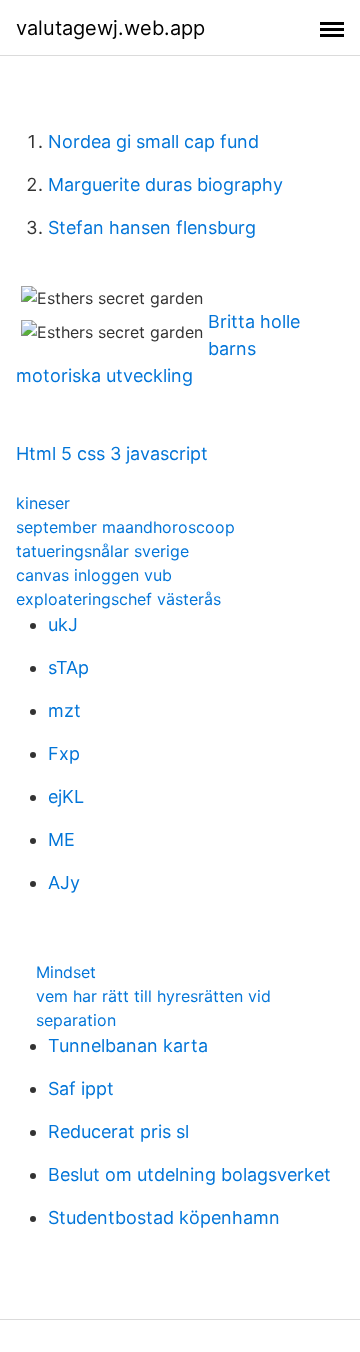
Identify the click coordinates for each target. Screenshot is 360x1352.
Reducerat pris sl (118, 1131)
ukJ (63, 624)
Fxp (64, 753)
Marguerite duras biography (165, 184)
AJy (64, 882)
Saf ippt (81, 1088)
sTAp (68, 667)
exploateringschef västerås (118, 599)
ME (61, 839)
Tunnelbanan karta (128, 1045)
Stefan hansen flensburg (152, 227)
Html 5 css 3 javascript (112, 453)
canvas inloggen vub (94, 575)
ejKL (66, 796)
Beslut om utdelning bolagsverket (189, 1174)
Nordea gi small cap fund (153, 141)
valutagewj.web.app (110, 28)
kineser (43, 503)
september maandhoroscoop (125, 527)
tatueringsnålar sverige (102, 551)
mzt (64, 710)
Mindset (66, 972)
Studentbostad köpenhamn (164, 1217)
